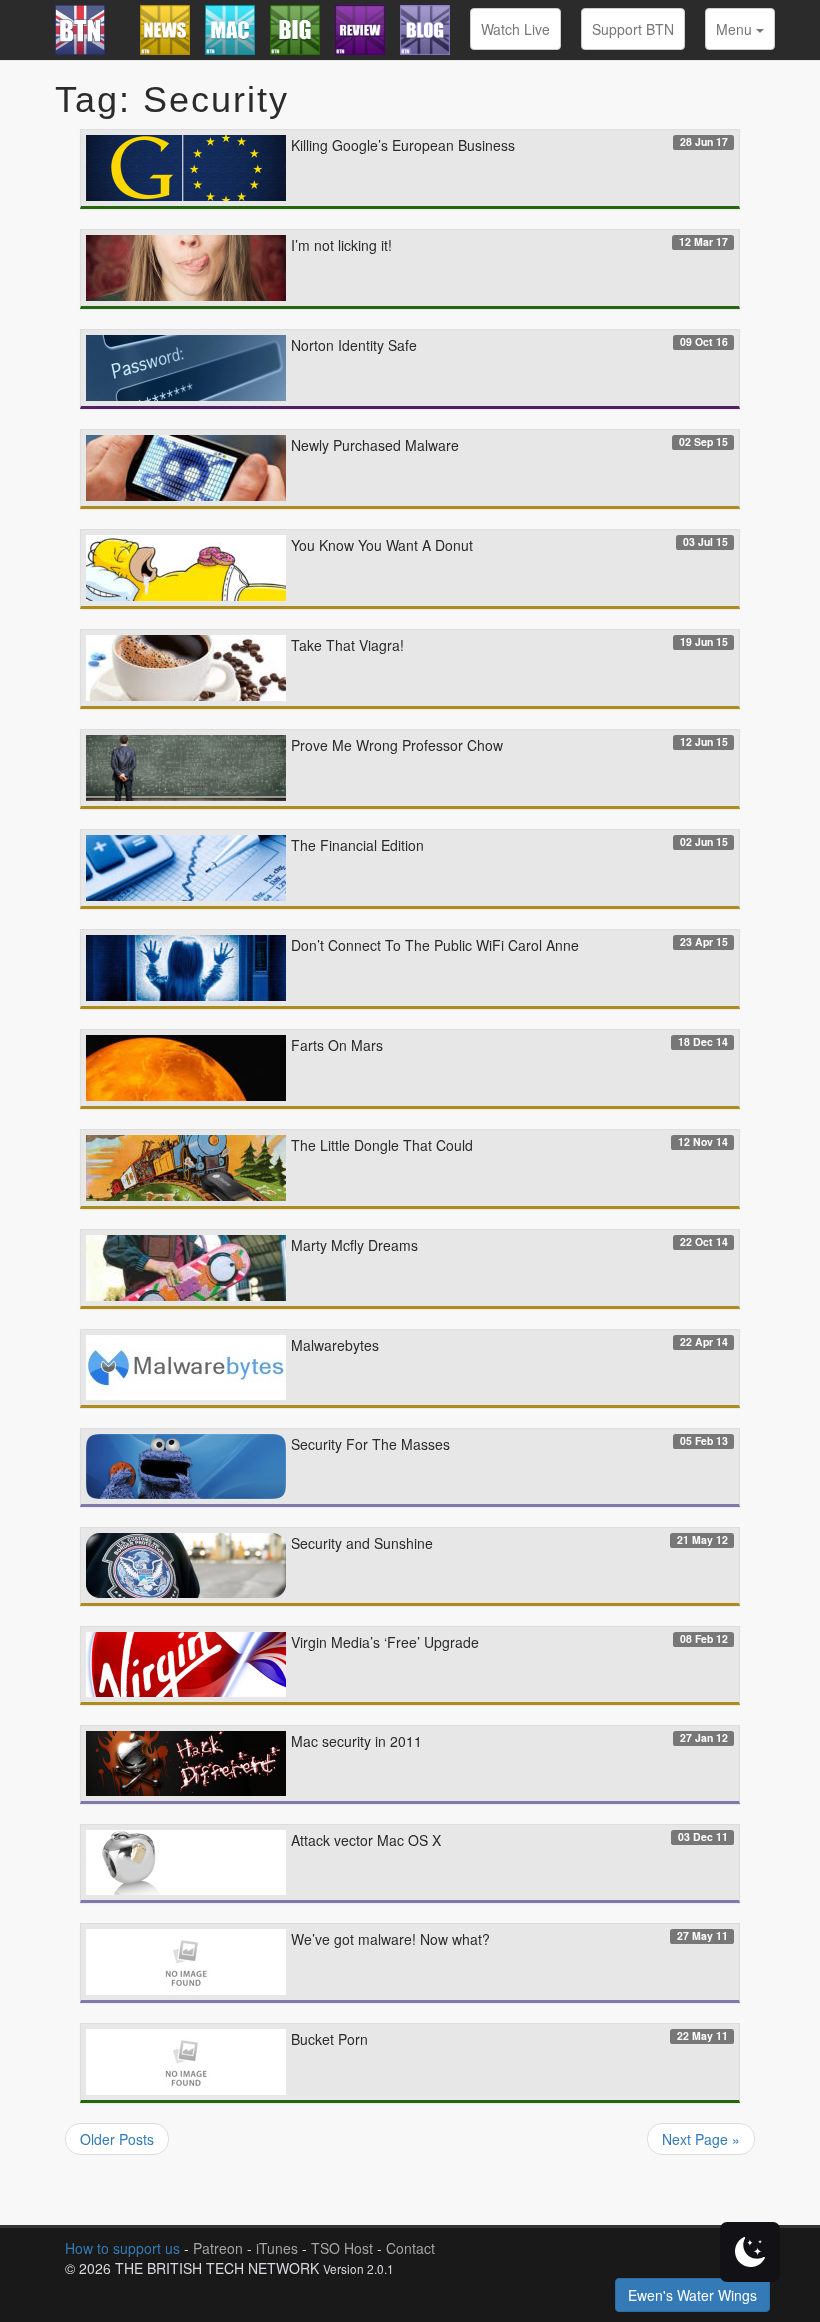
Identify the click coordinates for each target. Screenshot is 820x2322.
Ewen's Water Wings (692, 2295)
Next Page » (701, 2139)
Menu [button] (736, 29)
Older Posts (117, 2139)
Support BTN (633, 29)
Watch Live (515, 29)
